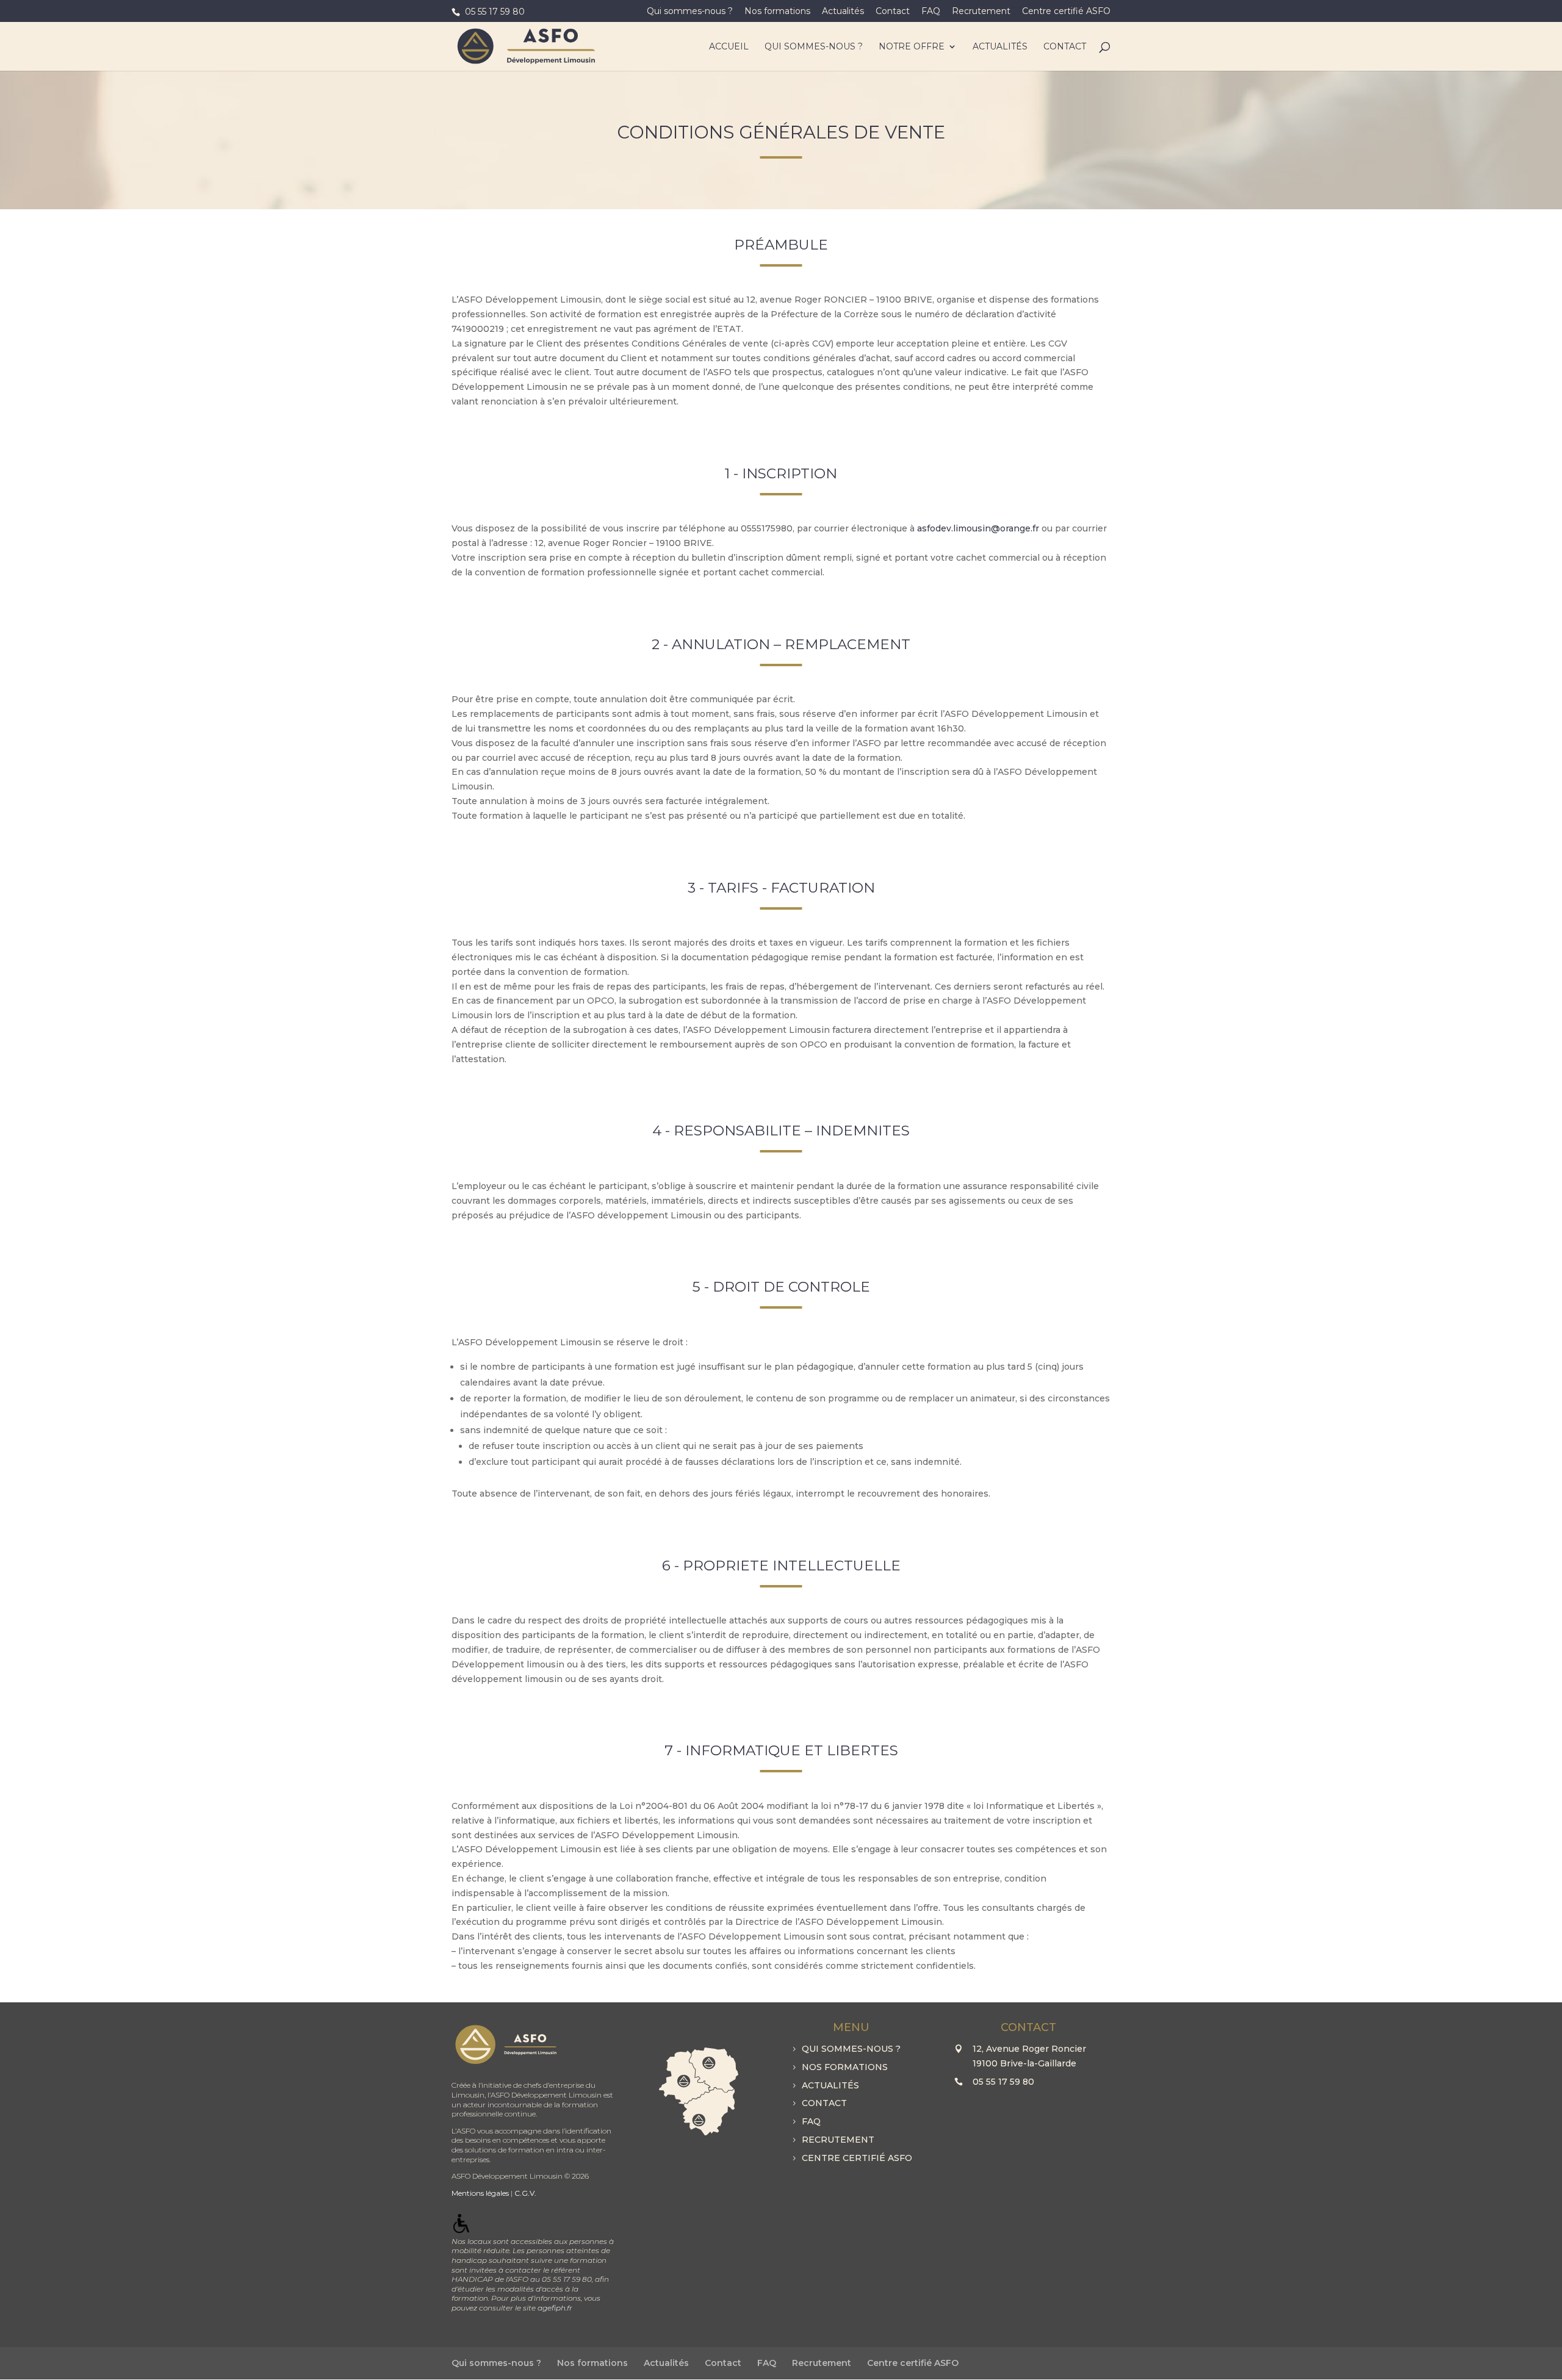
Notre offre (912, 47)
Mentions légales (480, 2193)
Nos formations (777, 12)
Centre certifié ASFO (1066, 12)
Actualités (843, 12)
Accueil (729, 47)
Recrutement (981, 12)
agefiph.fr (555, 2308)
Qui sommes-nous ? (690, 12)
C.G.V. (525, 2193)
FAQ (931, 12)
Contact (893, 12)
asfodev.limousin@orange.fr (978, 528)
